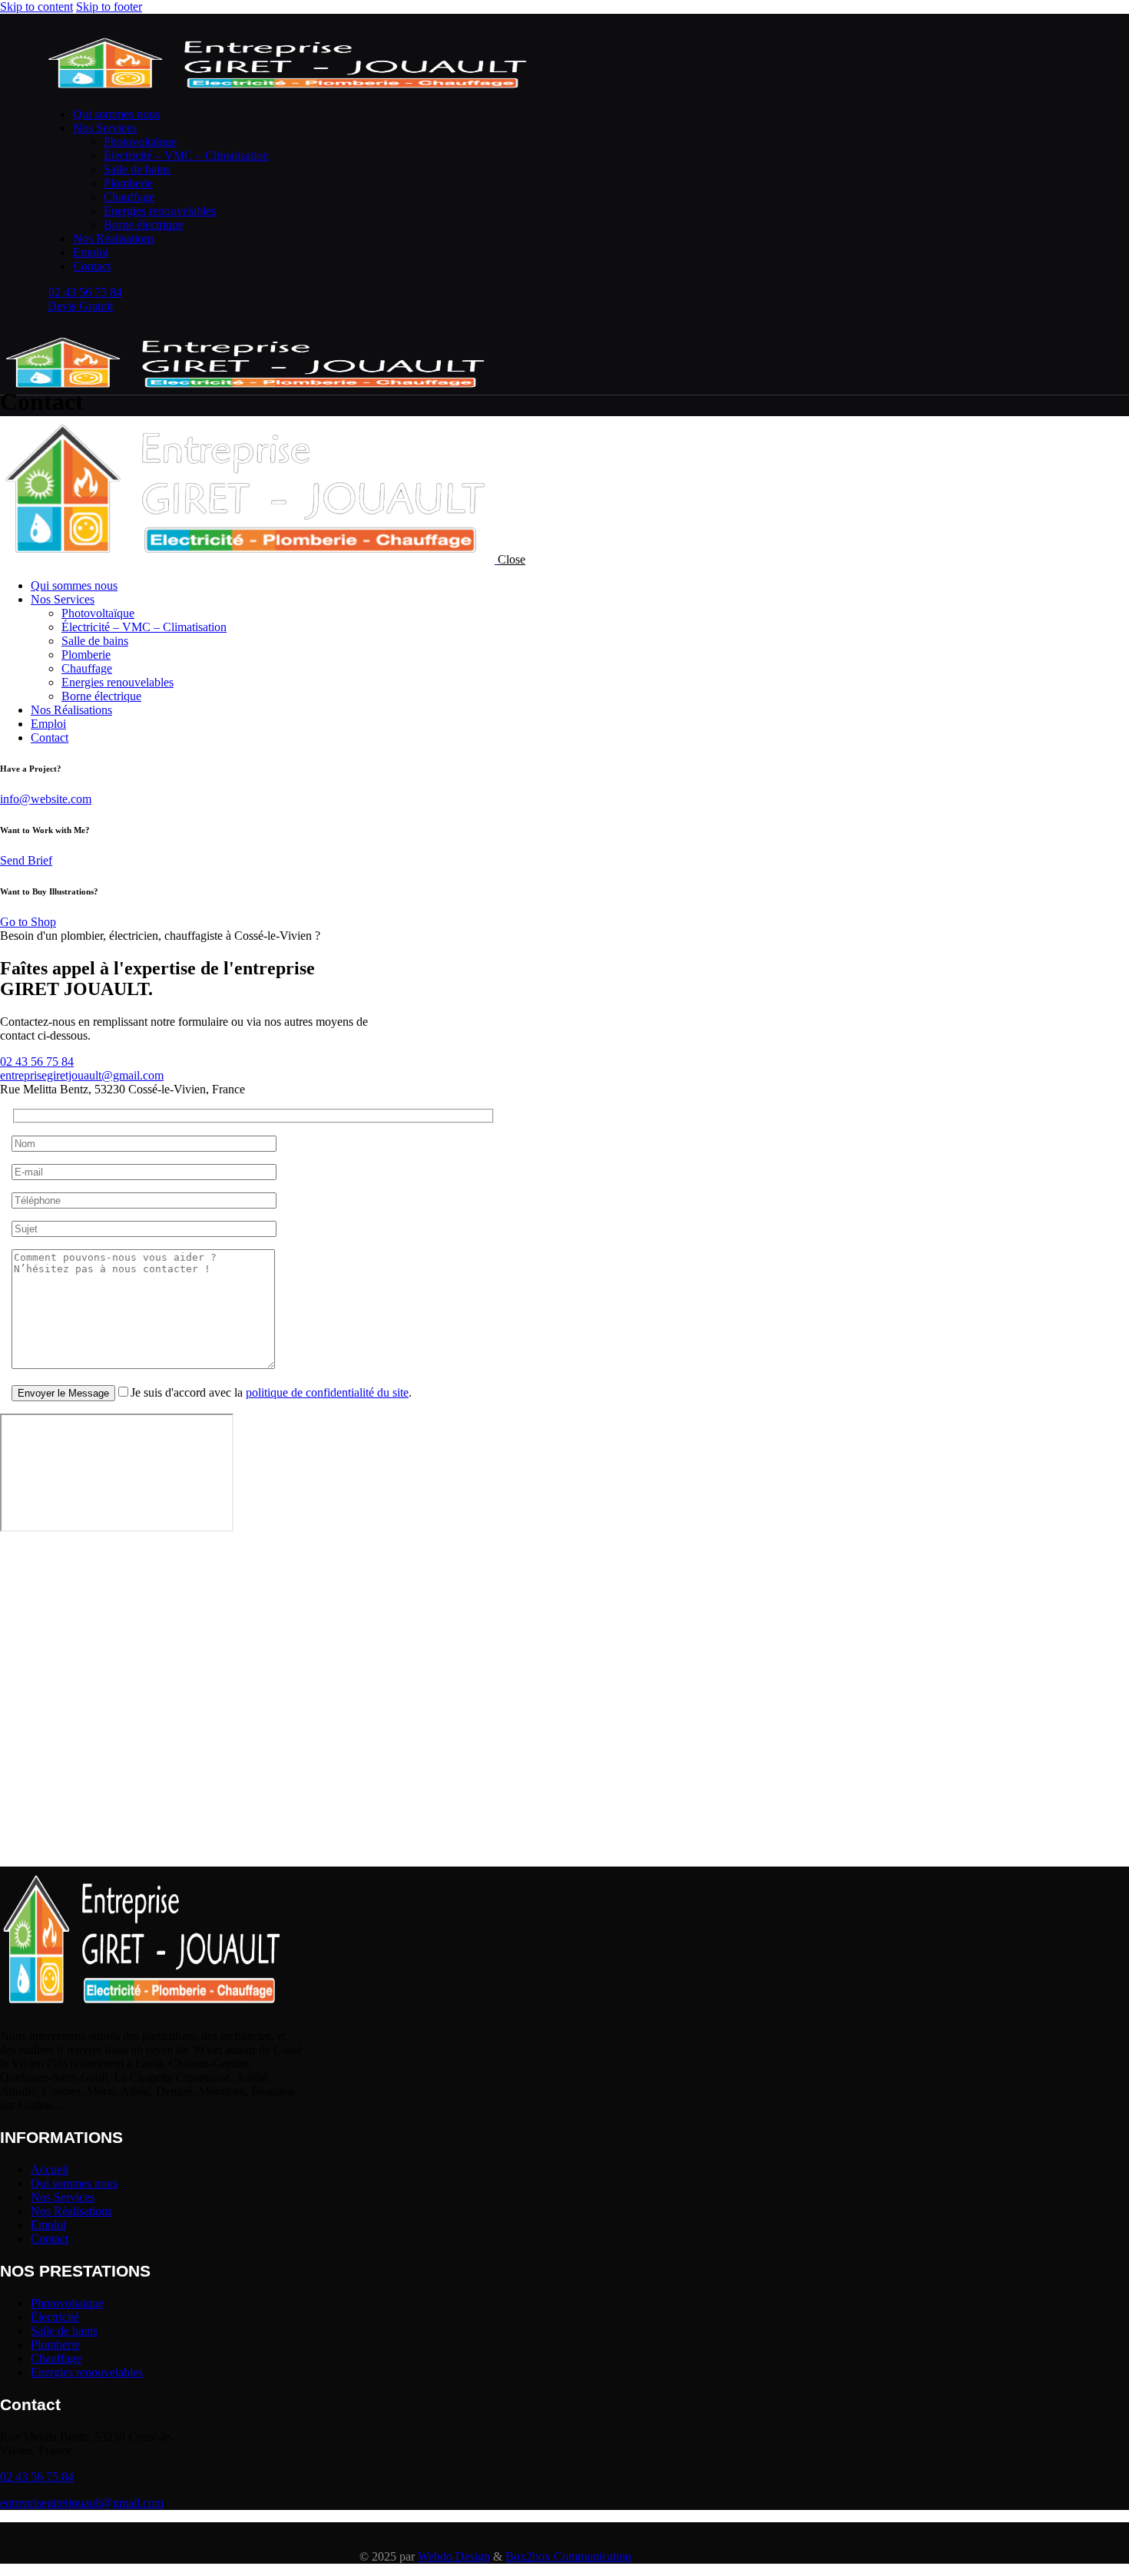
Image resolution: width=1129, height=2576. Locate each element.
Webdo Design (454, 2556)
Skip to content (36, 7)
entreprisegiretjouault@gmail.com (82, 1075)
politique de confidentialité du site (327, 1392)
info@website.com (46, 799)
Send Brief (26, 860)
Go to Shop (28, 922)
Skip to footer (109, 7)
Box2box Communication (568, 2556)
